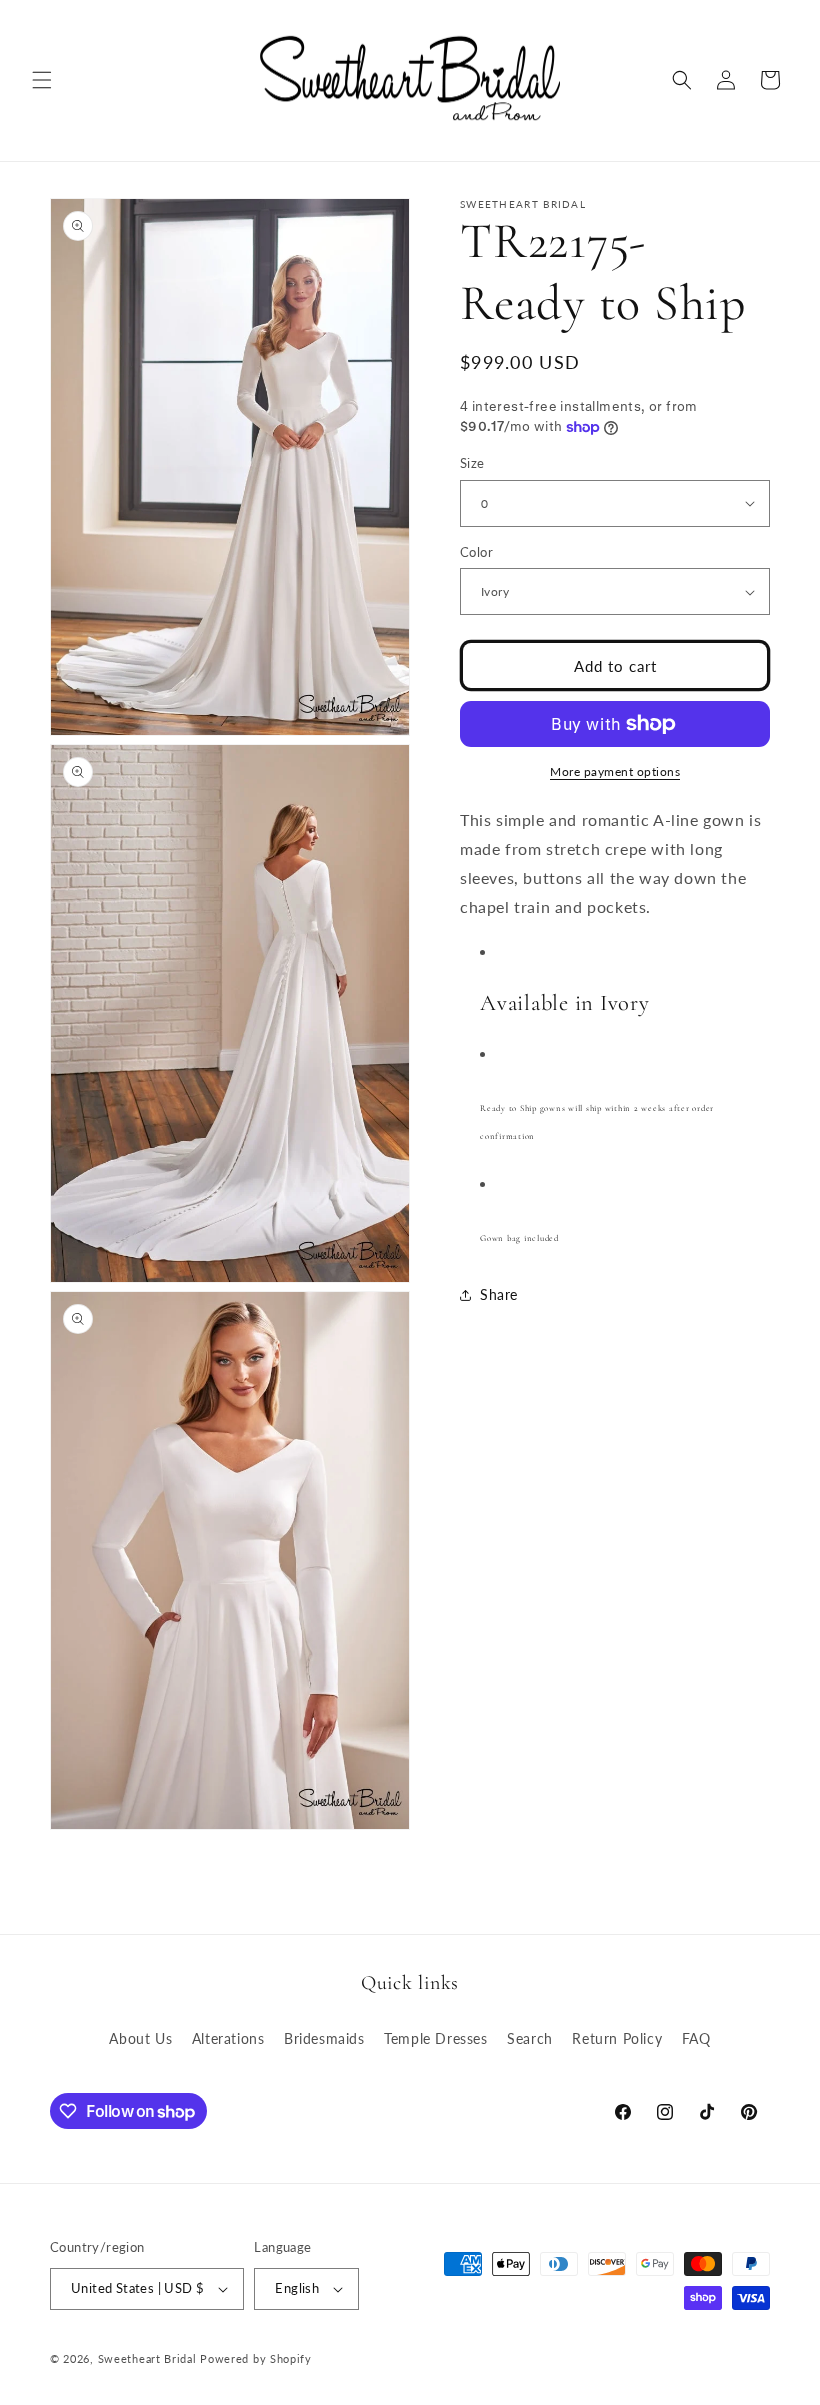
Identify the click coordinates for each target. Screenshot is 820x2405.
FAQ (696, 2038)
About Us (140, 2038)
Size (472, 463)
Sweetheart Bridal (147, 2358)
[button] (42, 80)
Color (476, 552)
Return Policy (617, 2038)
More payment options (615, 771)
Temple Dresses (435, 2038)
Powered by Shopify (256, 2358)
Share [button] (499, 1294)
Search (530, 2038)
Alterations (228, 2038)
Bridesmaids (324, 2038)
